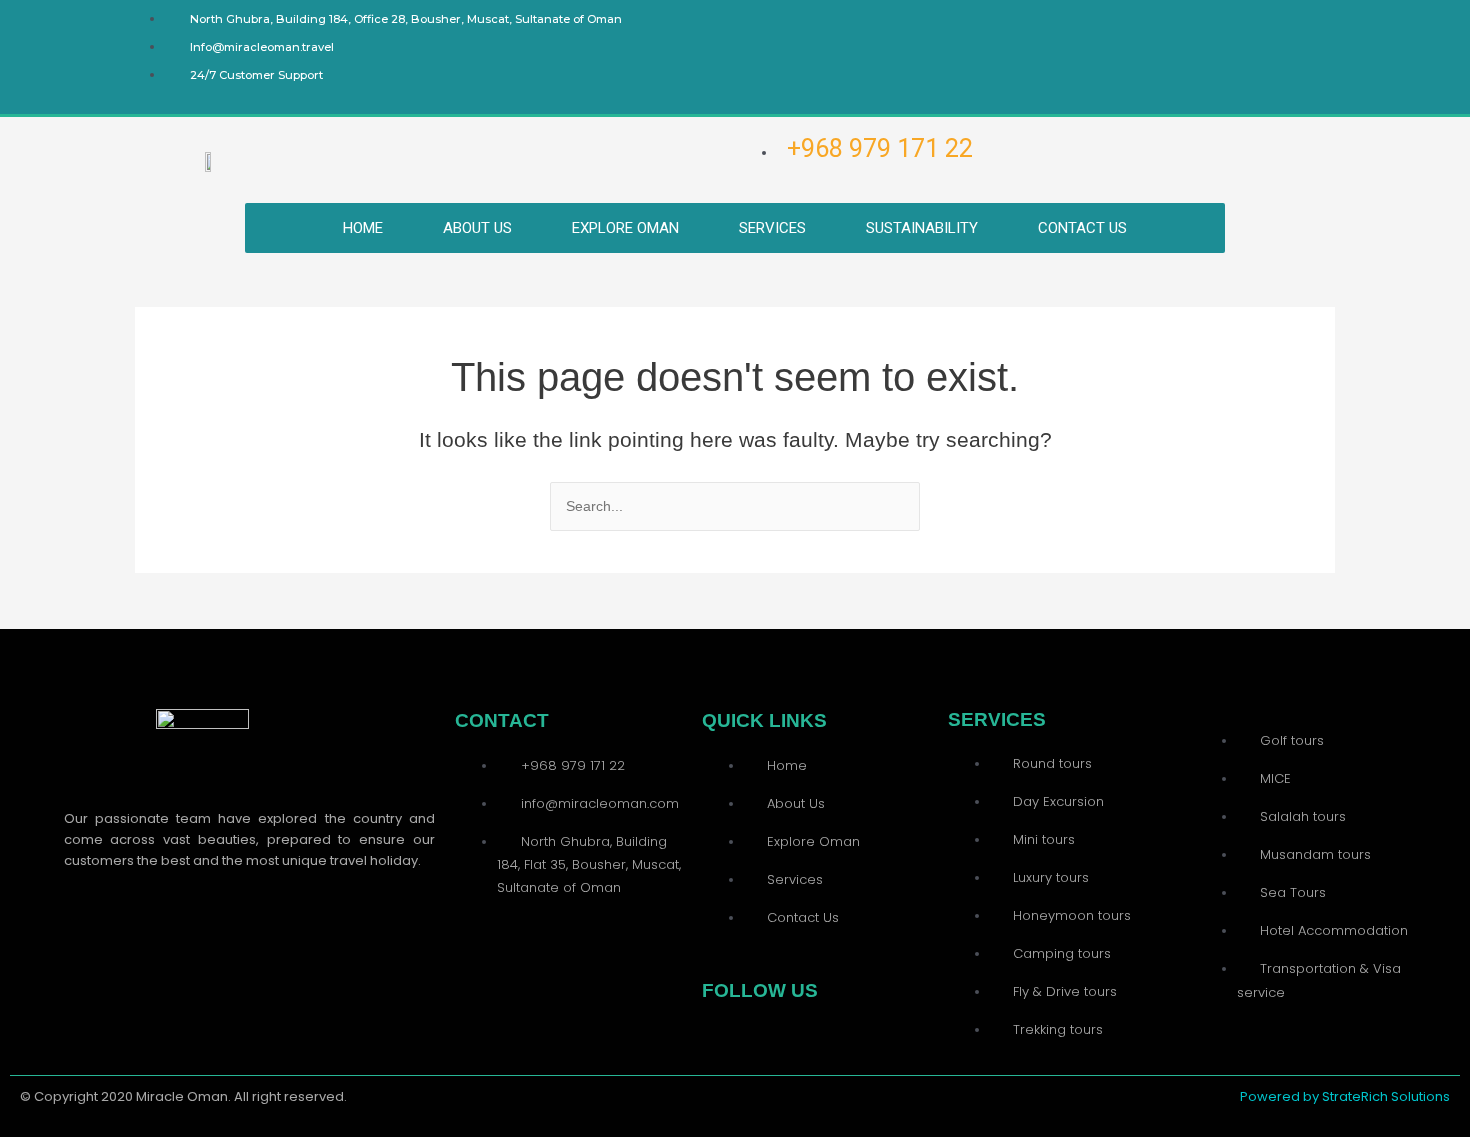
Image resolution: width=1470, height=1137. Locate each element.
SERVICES (772, 228)
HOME (363, 228)
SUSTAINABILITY (922, 228)
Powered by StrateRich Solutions (1345, 1096)
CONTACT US (1082, 228)
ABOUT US (477, 228)
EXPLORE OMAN (625, 228)
